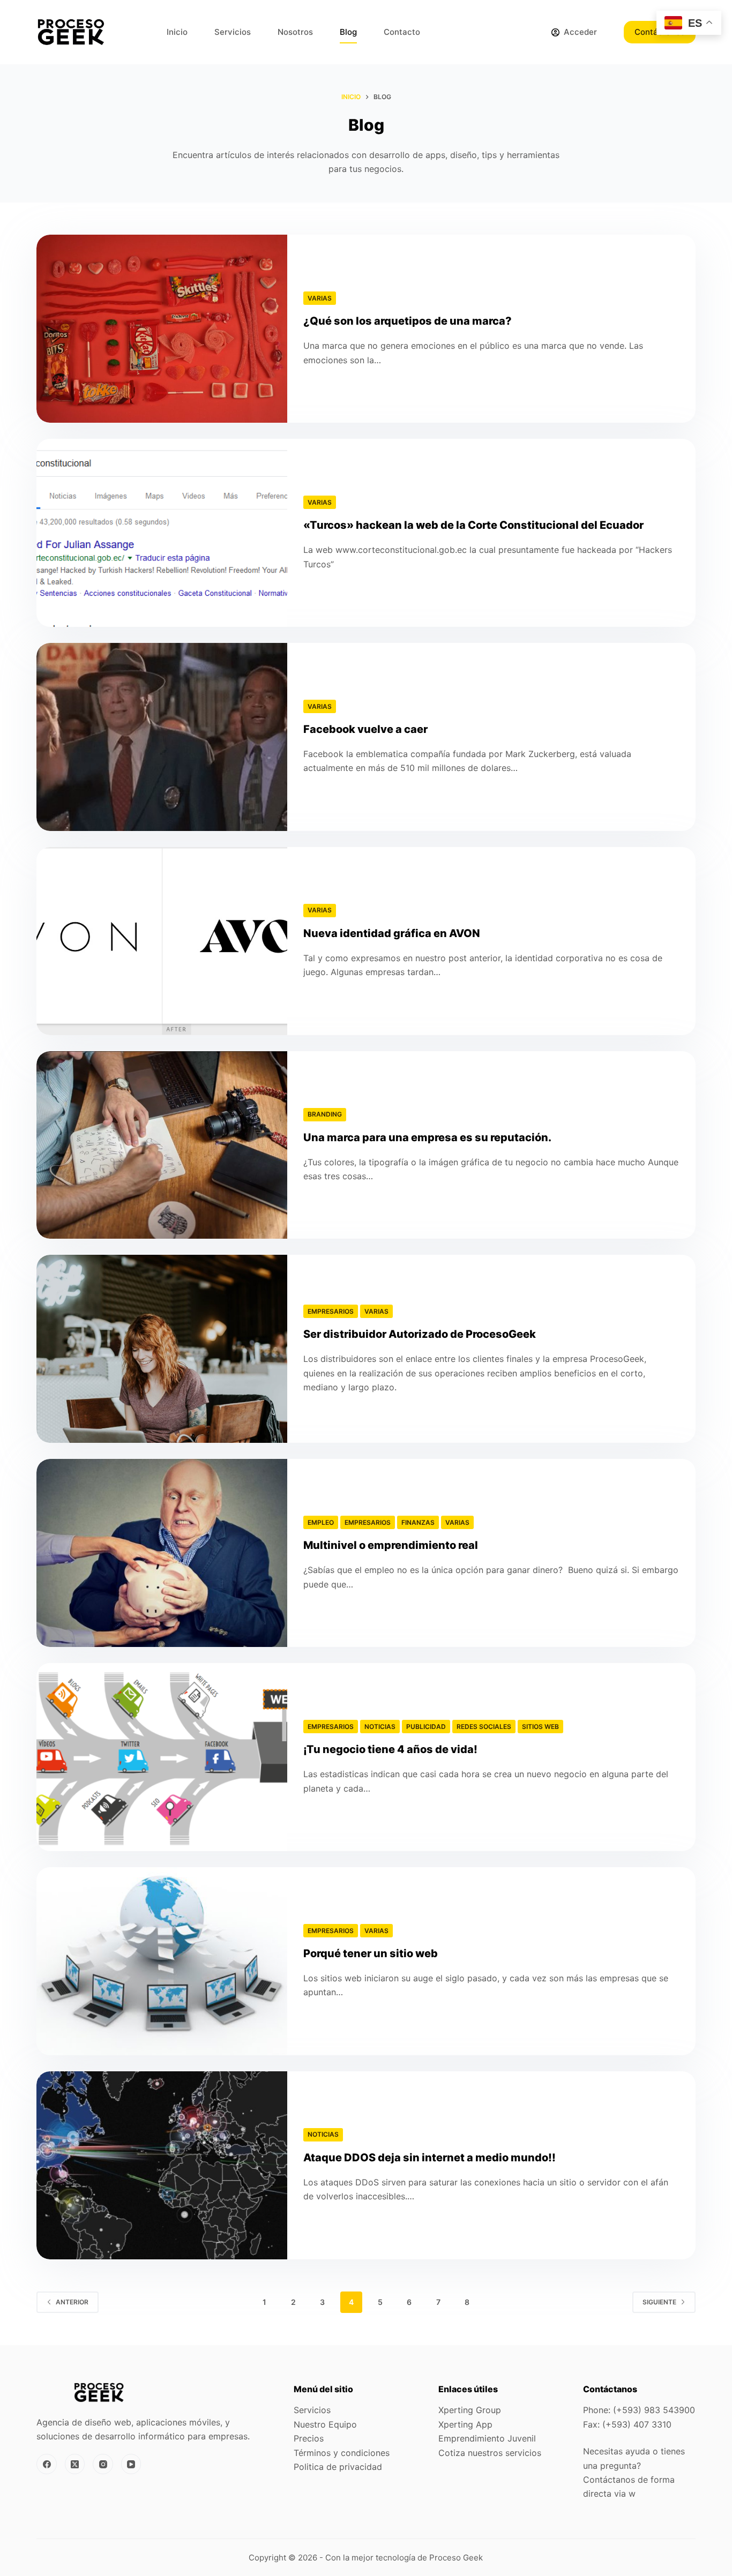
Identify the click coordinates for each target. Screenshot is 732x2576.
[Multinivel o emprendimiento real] (162, 1553)
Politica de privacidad (338, 2467)
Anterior (72, 2302)
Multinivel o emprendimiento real (391, 1545)
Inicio (177, 32)
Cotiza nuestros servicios (490, 2453)
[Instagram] (103, 2464)
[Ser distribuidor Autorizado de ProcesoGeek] (162, 1349)
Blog (348, 32)
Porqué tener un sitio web (371, 1953)
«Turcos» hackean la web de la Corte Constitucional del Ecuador (473, 525)
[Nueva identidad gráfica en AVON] (162, 941)
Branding (325, 1114)
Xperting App (465, 2424)
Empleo (321, 1522)
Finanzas (418, 1522)
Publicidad (426, 1727)
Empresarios (331, 1311)
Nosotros (295, 32)
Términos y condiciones (342, 2453)
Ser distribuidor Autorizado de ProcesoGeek (420, 1334)
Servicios (233, 32)
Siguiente (659, 2302)
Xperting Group (470, 2410)
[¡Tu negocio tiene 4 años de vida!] (162, 1757)
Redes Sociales (484, 1727)
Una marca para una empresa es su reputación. (427, 1137)
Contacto (402, 32)
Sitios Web (540, 1727)
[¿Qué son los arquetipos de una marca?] (162, 329)
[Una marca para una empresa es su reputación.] (162, 1145)
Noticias (380, 1727)
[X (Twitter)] (75, 2464)
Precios (309, 2438)
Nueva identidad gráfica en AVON (392, 933)
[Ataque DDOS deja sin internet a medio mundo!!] (162, 2165)
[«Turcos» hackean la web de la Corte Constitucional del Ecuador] (162, 533)
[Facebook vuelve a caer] (162, 737)
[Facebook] (47, 2464)
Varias (320, 298)
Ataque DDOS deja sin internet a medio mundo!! (430, 2158)
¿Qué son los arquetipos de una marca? (408, 321)
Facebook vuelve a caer (365, 729)
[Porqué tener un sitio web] (162, 1961)
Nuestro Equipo (325, 2424)
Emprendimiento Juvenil (487, 2438)
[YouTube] (131, 2464)
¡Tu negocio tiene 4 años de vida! (390, 1749)
